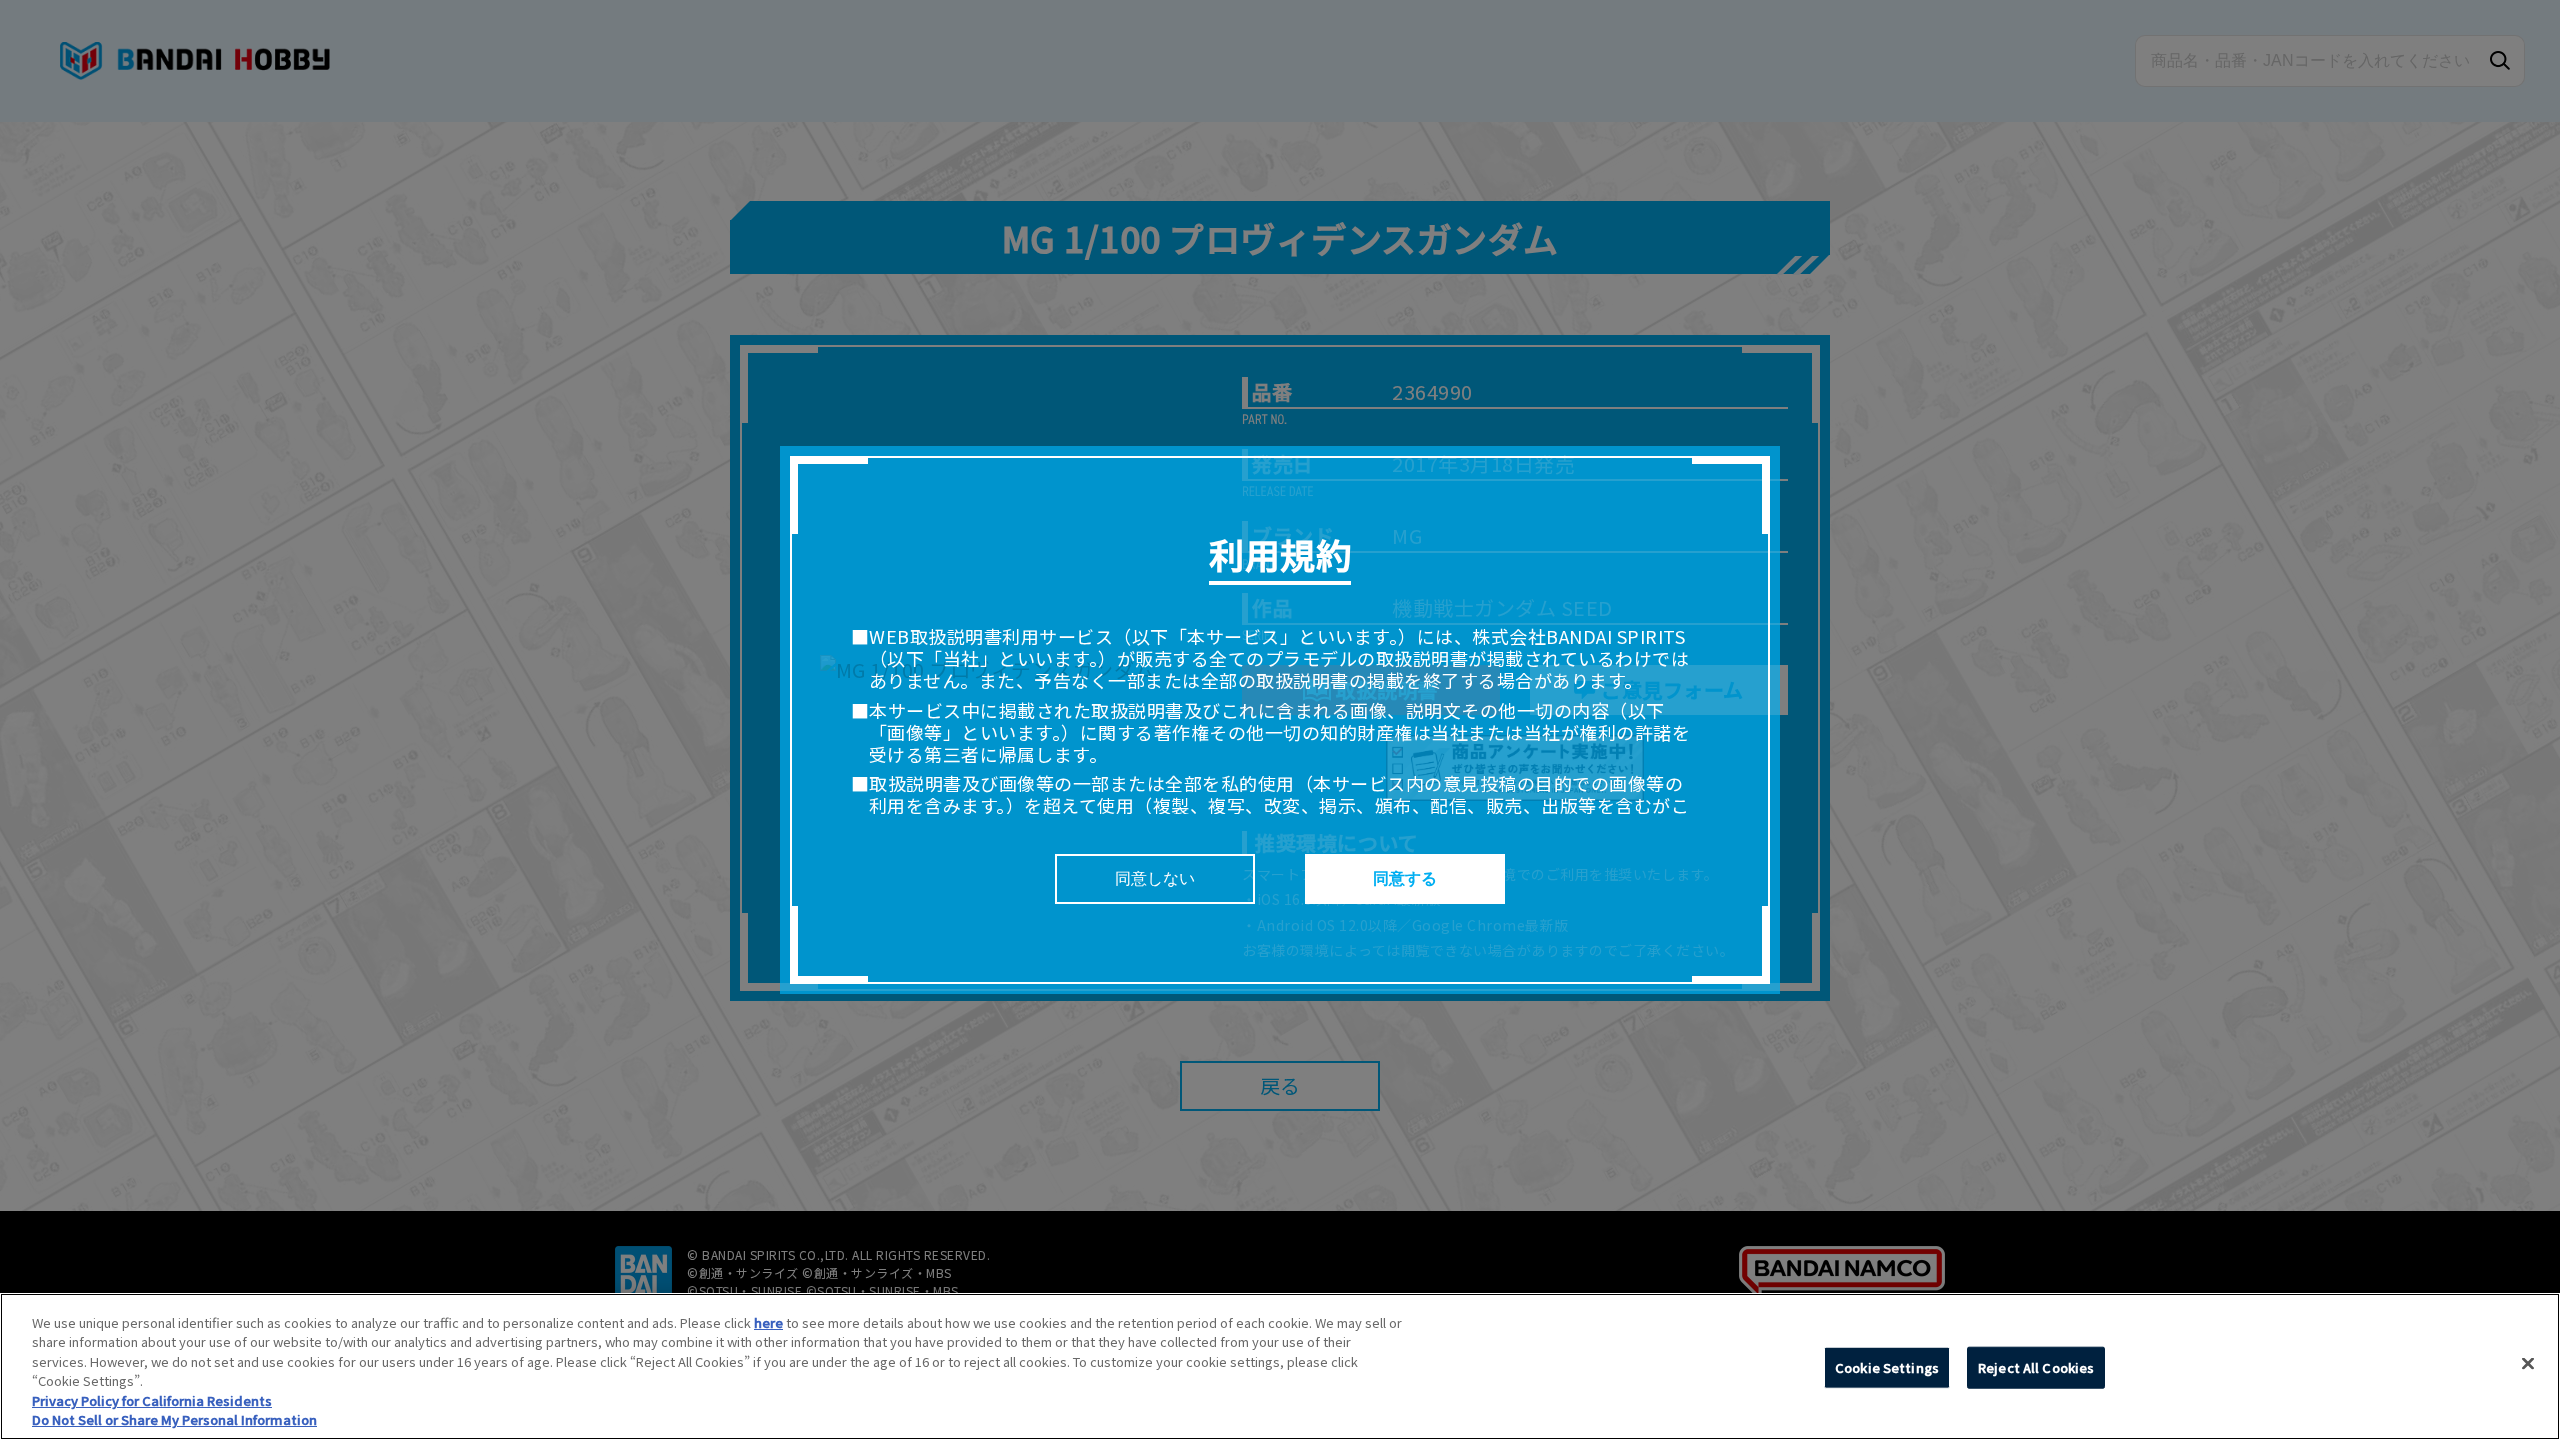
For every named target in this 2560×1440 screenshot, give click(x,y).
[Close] (2528, 1364)
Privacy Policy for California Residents (152, 1400)
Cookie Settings (1887, 1367)
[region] (1280, 1366)
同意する (1405, 878)
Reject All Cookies (2036, 1367)
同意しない (1155, 878)
